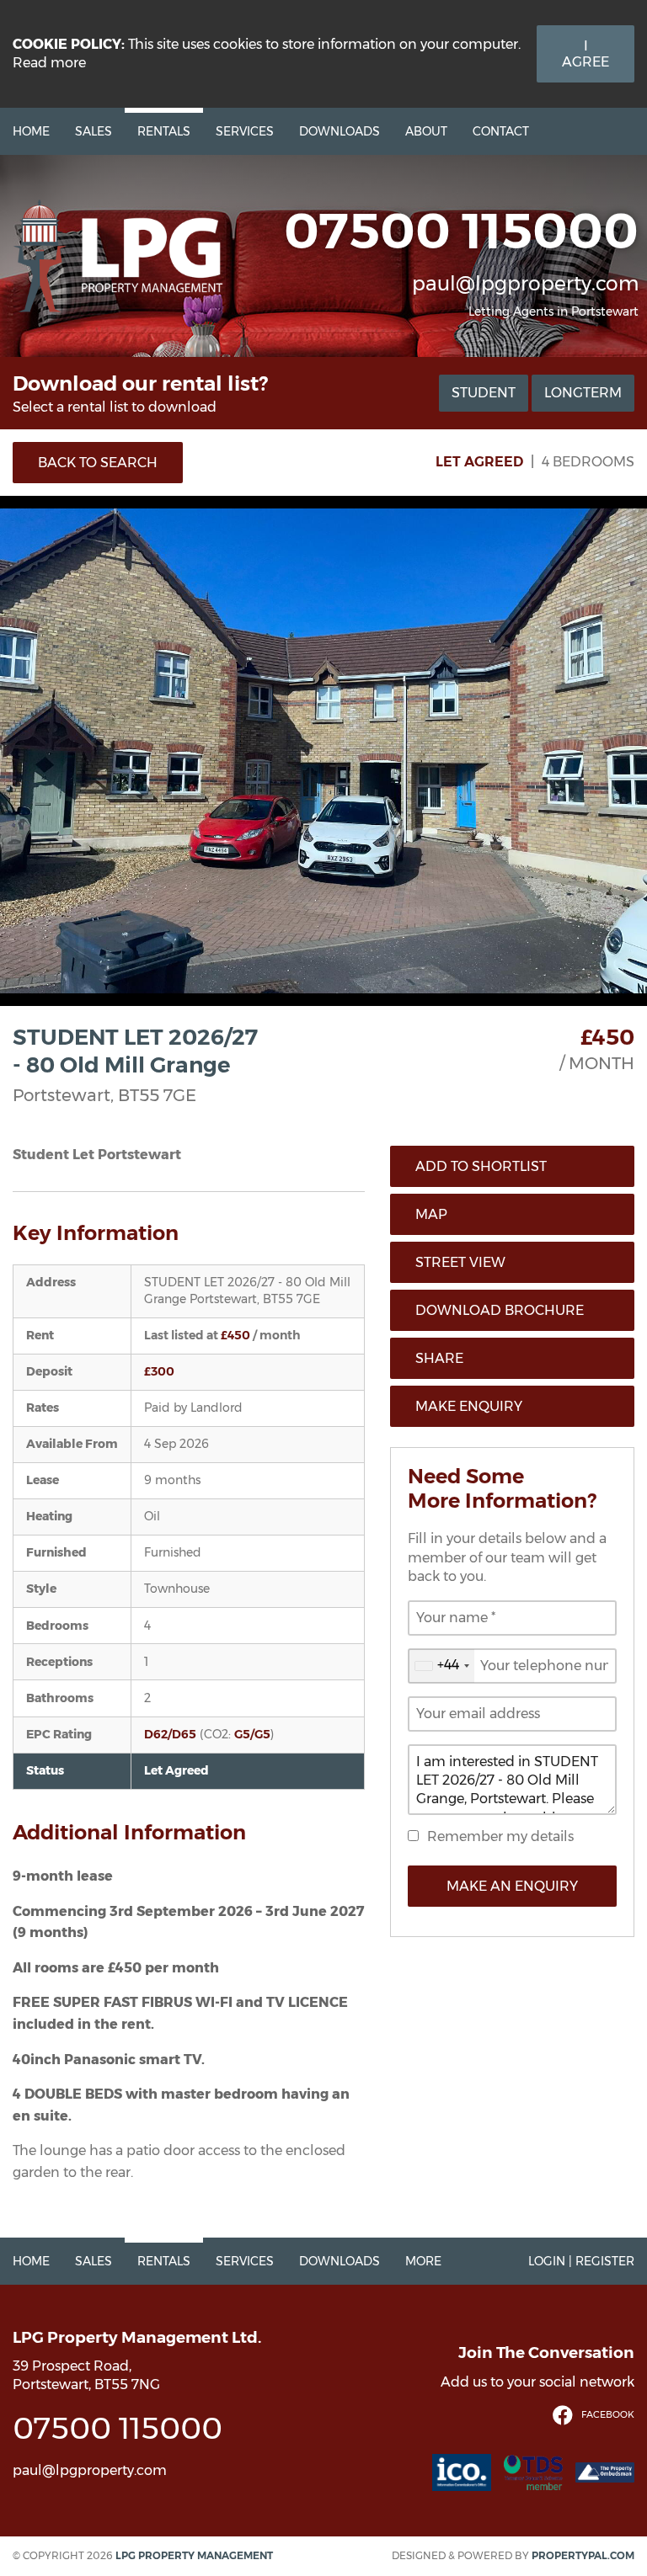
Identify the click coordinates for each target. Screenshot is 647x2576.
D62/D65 (170, 1734)
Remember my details (500, 1836)
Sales (94, 131)
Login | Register (581, 2261)
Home (31, 131)
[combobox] (441, 1666)
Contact (501, 131)
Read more (49, 63)
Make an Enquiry (512, 1886)
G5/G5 (252, 1734)
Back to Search (98, 463)
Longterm (583, 393)
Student (484, 393)
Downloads (340, 131)
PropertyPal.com (583, 2555)
